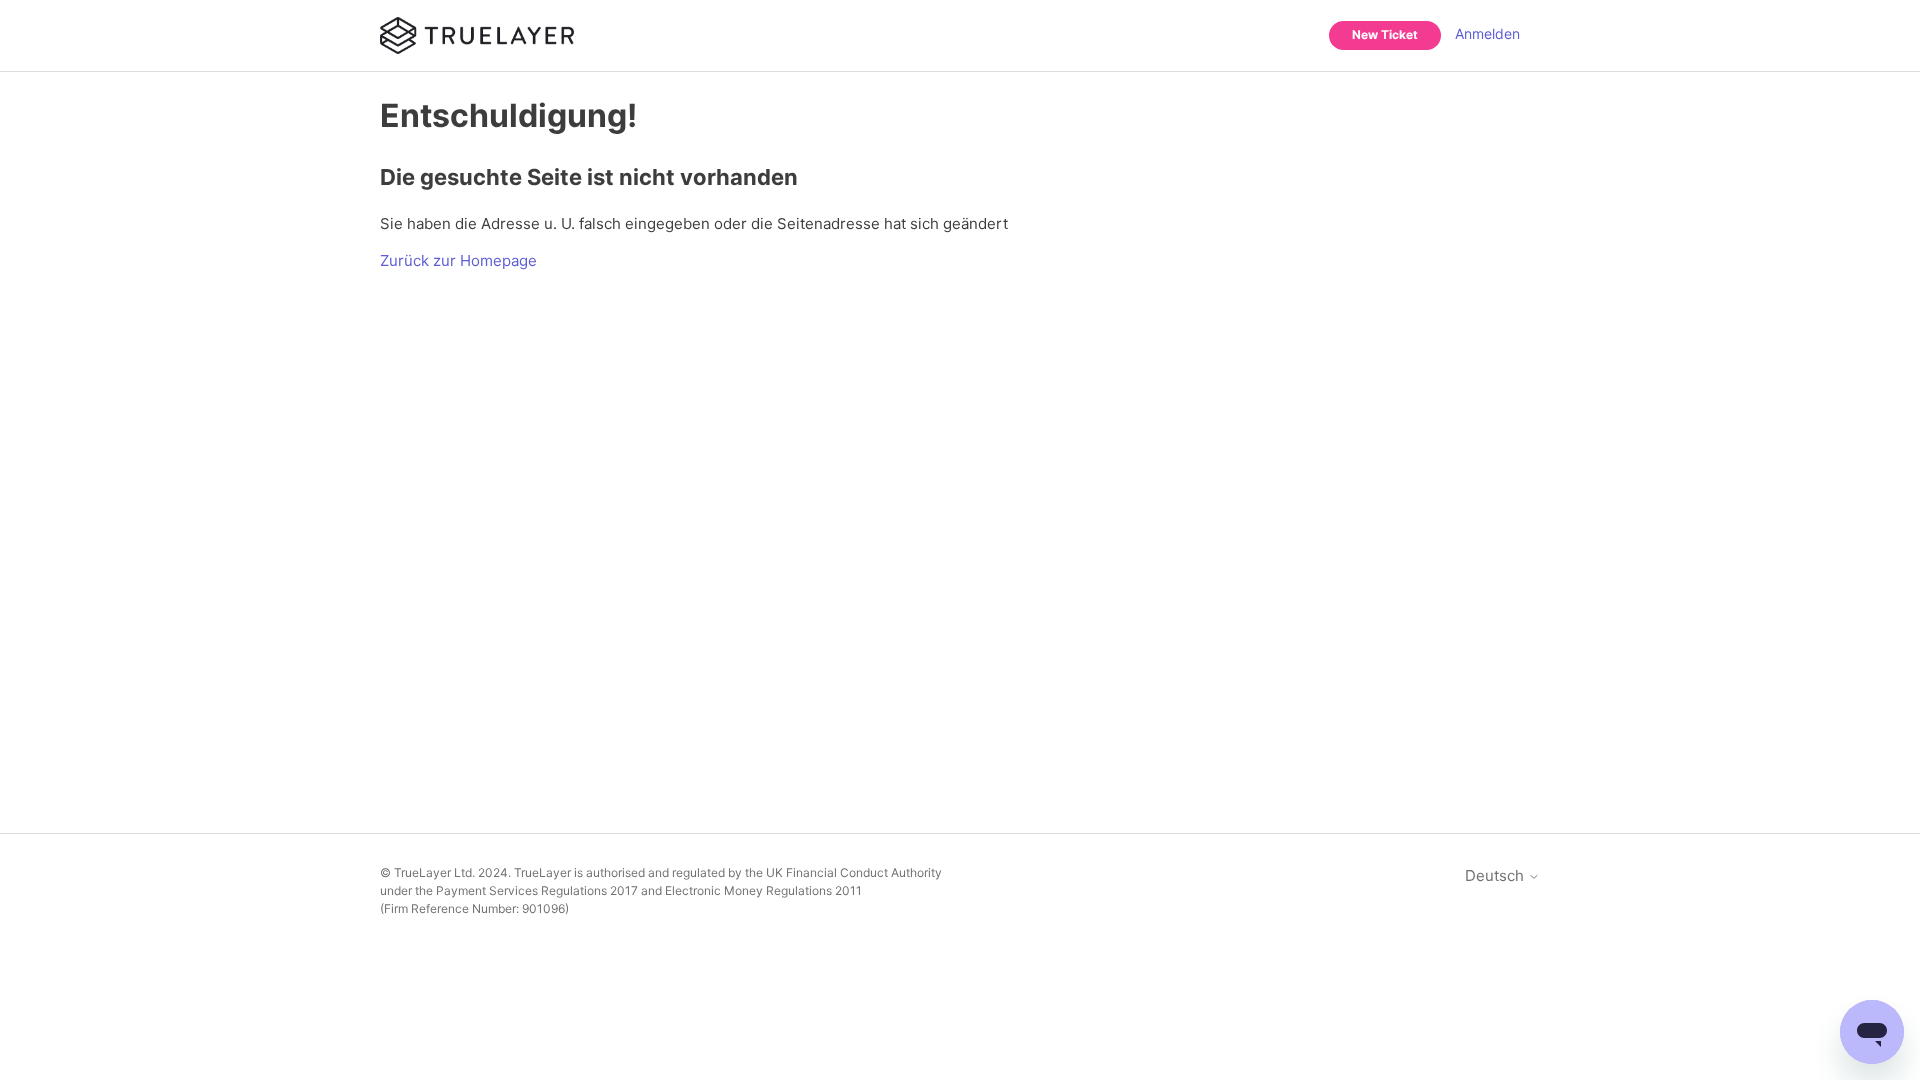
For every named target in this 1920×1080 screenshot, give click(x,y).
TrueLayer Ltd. (434, 872)
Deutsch (1496, 875)
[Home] (477, 35)
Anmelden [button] (1487, 33)
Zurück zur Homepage (458, 260)
